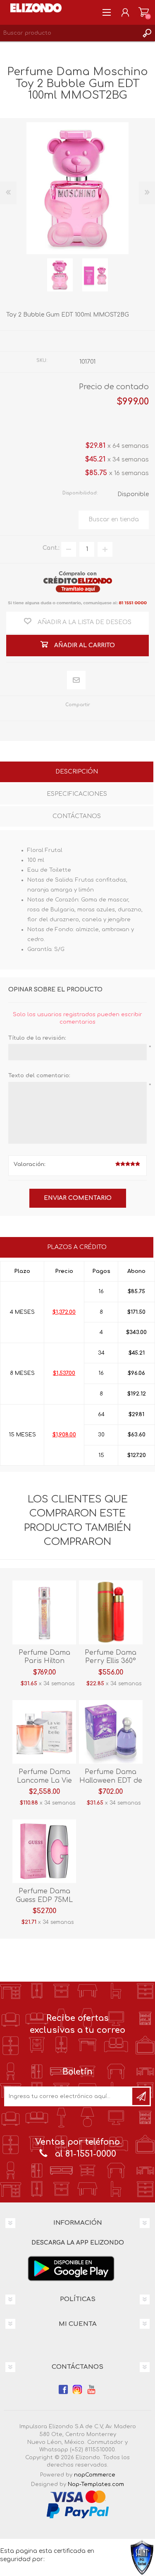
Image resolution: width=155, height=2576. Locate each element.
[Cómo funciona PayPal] (78, 2511)
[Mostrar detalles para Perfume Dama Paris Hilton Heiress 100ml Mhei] (44, 1612)
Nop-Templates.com (96, 2484)
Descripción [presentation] (77, 772)
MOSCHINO (98, 341)
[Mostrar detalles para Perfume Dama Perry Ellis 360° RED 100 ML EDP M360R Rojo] (111, 1612)
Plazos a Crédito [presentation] (77, 1247)
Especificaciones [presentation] (77, 794)
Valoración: (30, 1164)
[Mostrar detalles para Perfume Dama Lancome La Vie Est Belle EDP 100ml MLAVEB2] (44, 1732)
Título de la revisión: (37, 1038)
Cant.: (51, 548)
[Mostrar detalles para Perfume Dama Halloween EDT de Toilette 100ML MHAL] (111, 1732)
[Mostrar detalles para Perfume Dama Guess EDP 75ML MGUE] (44, 1851)
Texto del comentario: (39, 1076)
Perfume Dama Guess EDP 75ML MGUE (44, 1900)
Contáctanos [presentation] (77, 816)
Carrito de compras (144, 12)
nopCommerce (95, 2475)
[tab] (77, 773)
